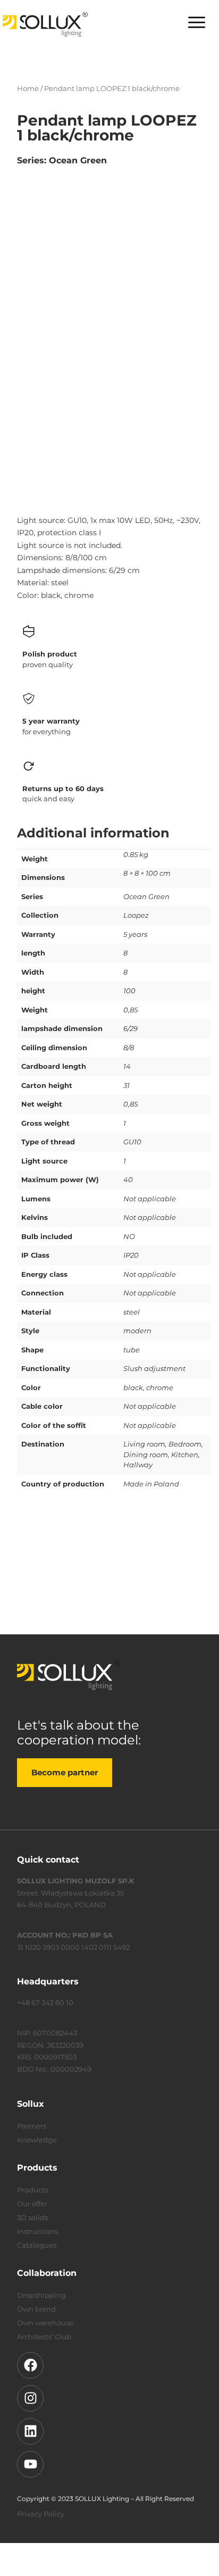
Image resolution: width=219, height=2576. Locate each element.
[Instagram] (30, 2398)
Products (32, 2190)
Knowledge (37, 2140)
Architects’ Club (44, 2337)
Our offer (32, 2204)
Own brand (36, 2309)
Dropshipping (41, 2295)
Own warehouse (45, 2323)
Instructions (37, 2231)
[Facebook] (30, 2365)
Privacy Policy (41, 2514)
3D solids (32, 2217)
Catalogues (37, 2245)
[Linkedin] (30, 2431)
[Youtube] (30, 2464)
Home (28, 88)
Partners (32, 2126)
